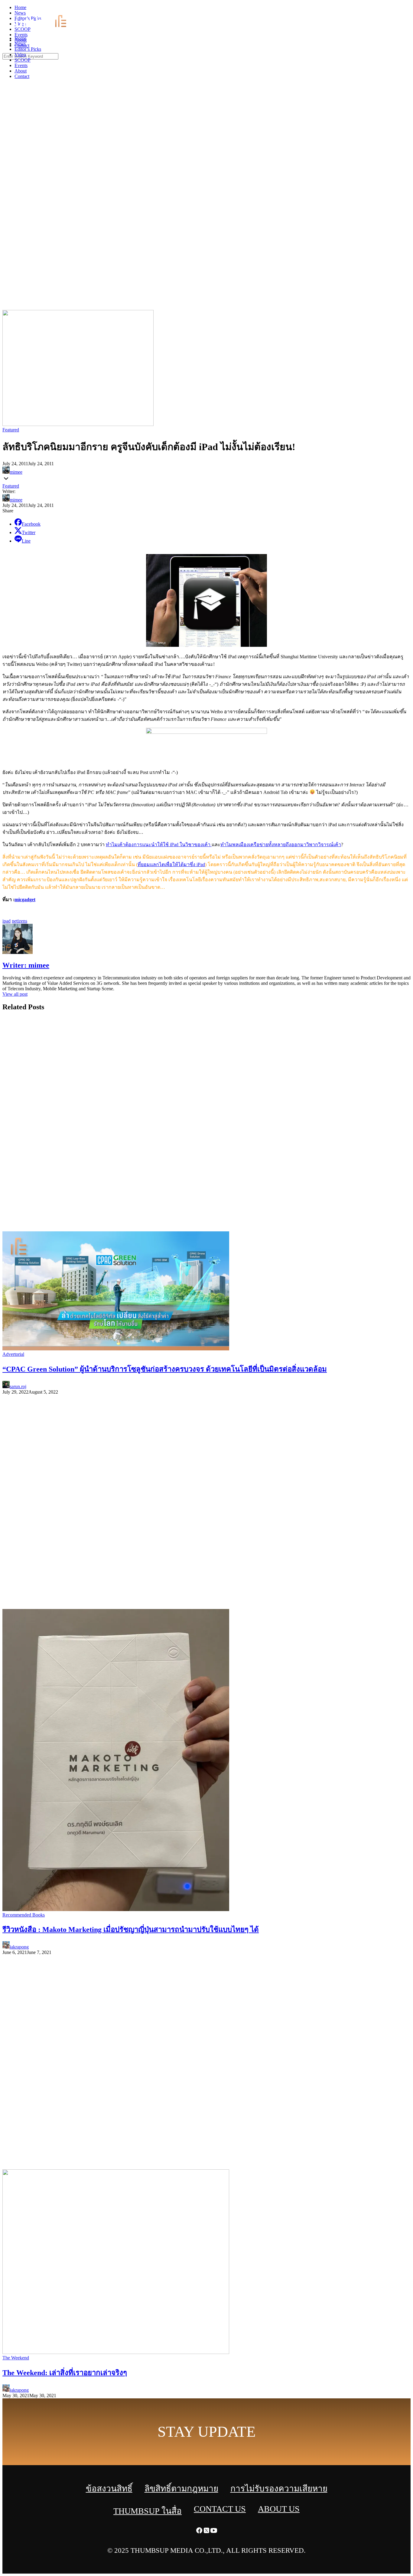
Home (20, 38)
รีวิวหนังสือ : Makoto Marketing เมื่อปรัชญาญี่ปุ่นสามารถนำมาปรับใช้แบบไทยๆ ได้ (131, 1930)
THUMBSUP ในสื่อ (148, 2511)
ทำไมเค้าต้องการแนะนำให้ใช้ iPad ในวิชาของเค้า (159, 845)
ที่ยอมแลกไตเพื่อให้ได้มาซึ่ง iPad (171, 864)
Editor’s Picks (28, 49)
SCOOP (23, 60)
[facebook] (395, 9)
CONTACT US (220, 2509)
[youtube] (409, 9)
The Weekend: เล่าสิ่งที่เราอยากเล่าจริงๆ (65, 2373)
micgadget (25, 900)
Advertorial (13, 1354)
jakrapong (19, 1947)
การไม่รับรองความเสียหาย (279, 2489)
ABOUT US (279, 2509)
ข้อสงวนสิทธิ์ (109, 2489)
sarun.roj (18, 1386)
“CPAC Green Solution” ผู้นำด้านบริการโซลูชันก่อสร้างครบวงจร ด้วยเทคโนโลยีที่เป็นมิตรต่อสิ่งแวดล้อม (165, 1369)
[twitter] (402, 9)
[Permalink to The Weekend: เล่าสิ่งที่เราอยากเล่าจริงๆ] (116, 2352)
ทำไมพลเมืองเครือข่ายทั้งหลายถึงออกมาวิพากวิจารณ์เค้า (281, 845)
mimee (16, 472)
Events (21, 65)
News (20, 44)
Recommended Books (24, 1915)
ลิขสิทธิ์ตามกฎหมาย (181, 2489)
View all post (15, 994)
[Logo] (44, 28)
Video (20, 55)
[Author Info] (18, 952)
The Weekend (16, 2358)
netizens (20, 921)
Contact (22, 76)
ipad (7, 921)
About (21, 71)
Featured (11, 430)
